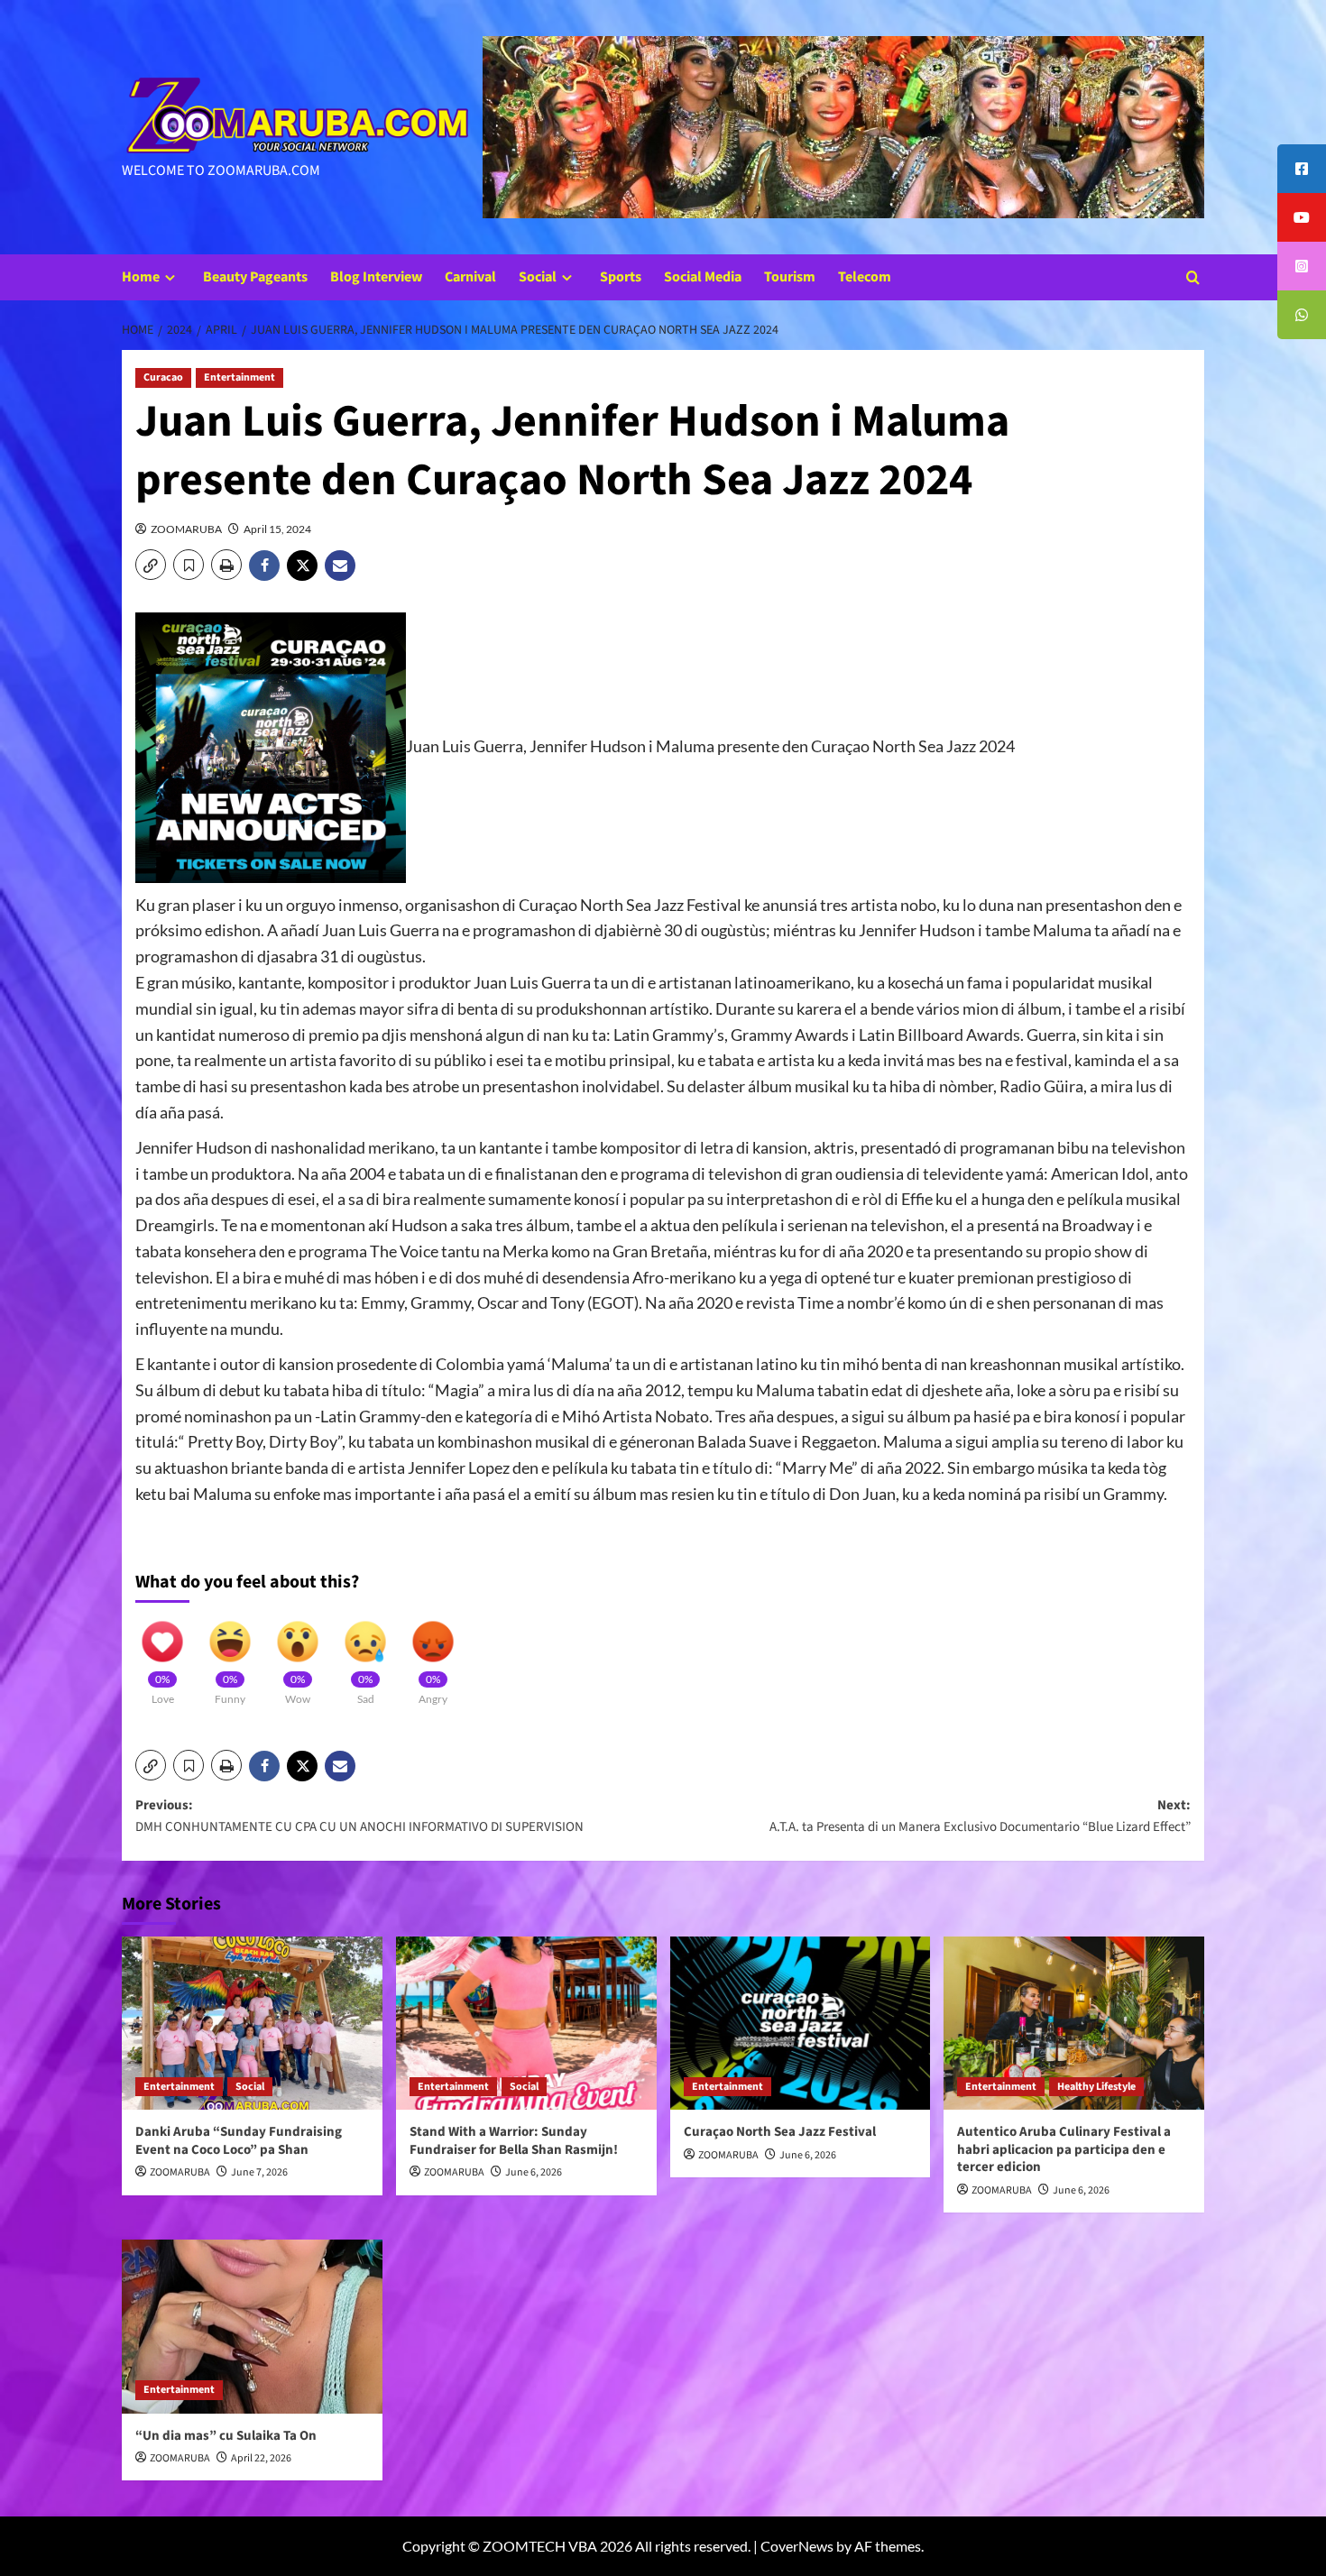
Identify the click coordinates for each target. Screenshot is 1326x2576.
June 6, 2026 (534, 2172)
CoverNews (797, 2546)
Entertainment (239, 377)
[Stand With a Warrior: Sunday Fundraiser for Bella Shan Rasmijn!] (526, 2024)
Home (141, 277)
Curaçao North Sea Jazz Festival (780, 2132)
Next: (980, 1816)
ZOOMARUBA (186, 529)
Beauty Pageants (255, 277)
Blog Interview (376, 277)
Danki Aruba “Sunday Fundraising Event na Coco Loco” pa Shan (239, 2141)
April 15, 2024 (277, 529)
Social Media (703, 277)
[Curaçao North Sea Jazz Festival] (801, 2024)
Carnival (470, 277)
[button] (1193, 277)
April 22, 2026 (261, 2458)
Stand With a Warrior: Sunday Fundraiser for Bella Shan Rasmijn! (514, 2141)
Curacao (163, 377)
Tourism (790, 277)
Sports (621, 277)
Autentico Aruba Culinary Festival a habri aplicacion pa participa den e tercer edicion (1064, 2149)
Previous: (359, 1816)
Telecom (865, 277)
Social (538, 277)
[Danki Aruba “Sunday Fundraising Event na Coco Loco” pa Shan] (252, 2024)
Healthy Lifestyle (1096, 2087)
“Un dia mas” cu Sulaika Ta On (226, 2436)
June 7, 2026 (259, 2172)
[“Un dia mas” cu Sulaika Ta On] (252, 2327)
